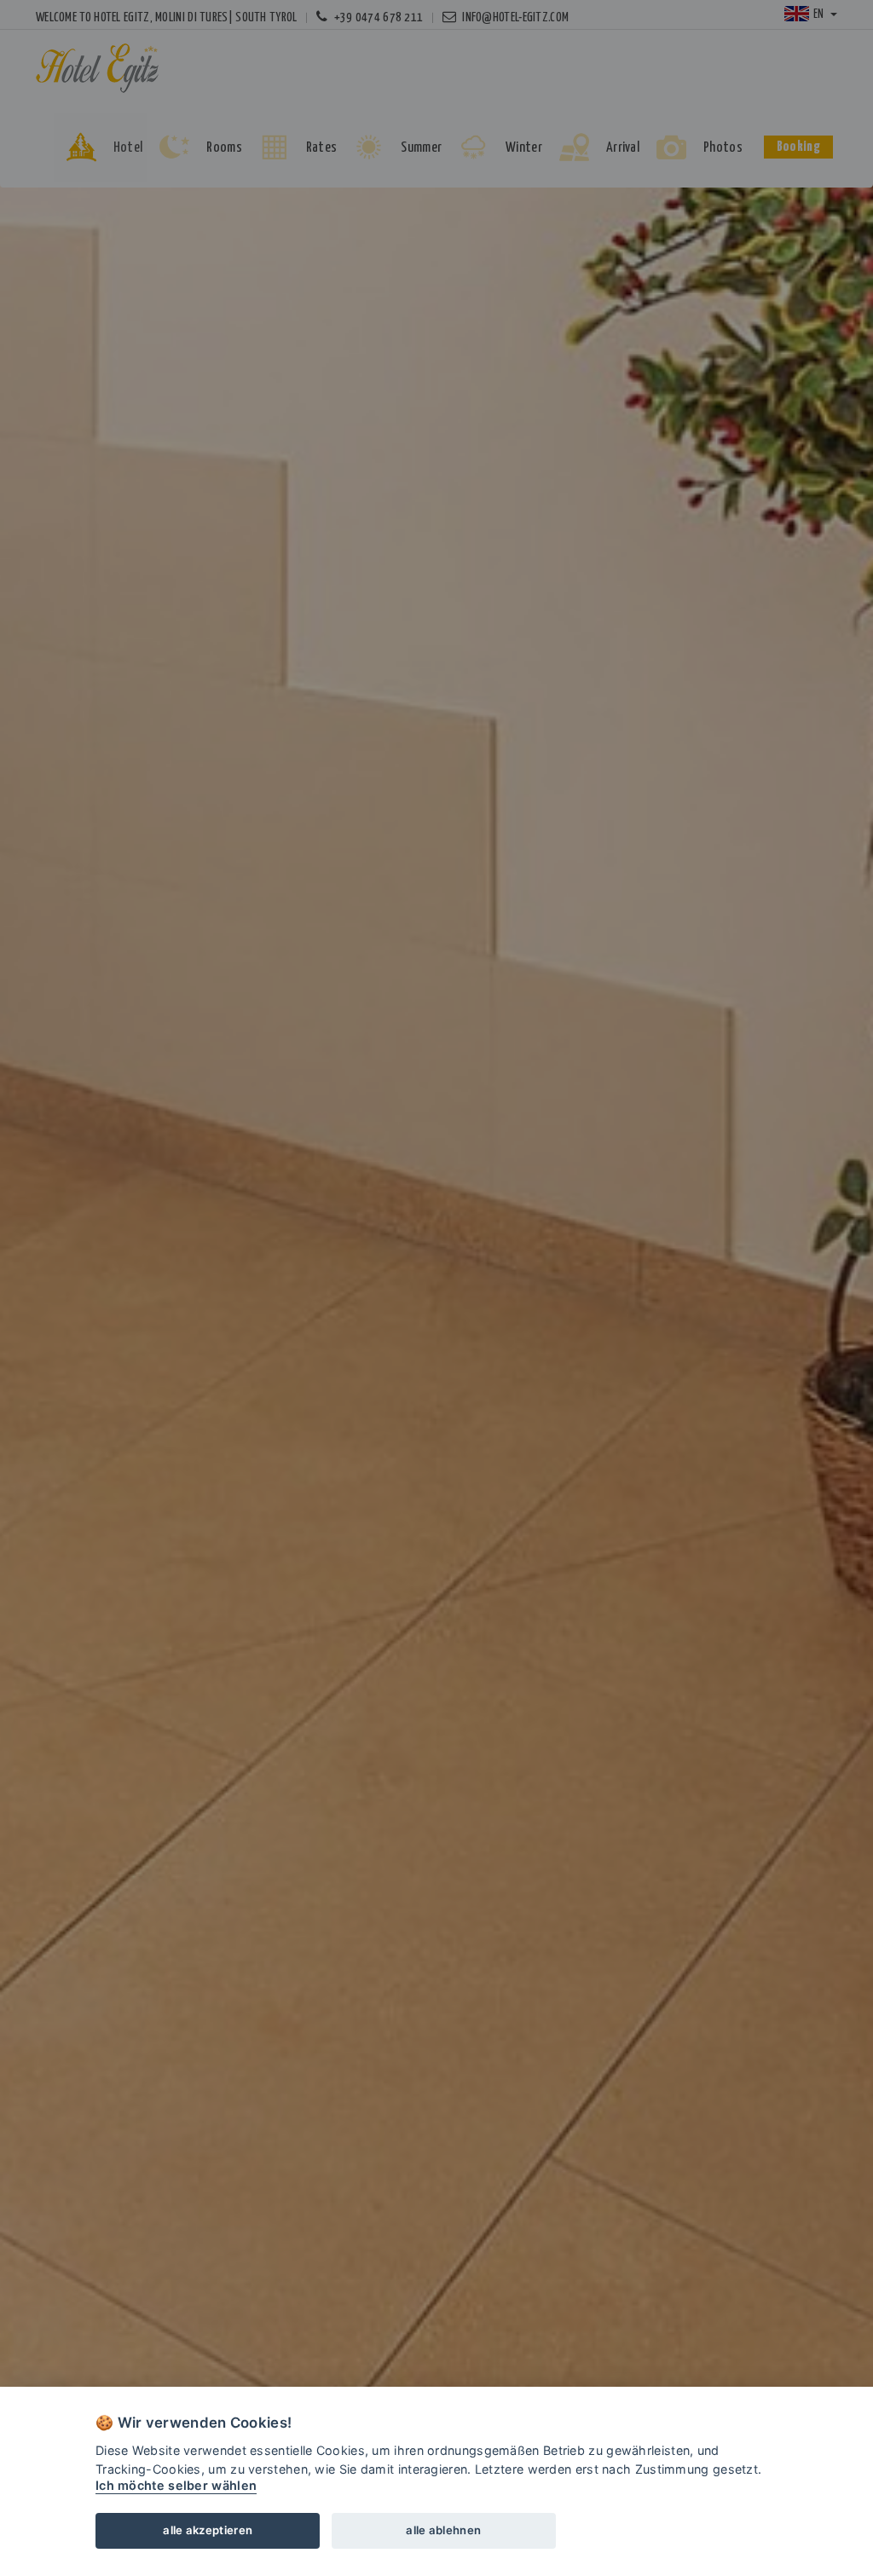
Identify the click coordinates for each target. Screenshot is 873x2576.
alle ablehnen (443, 2530)
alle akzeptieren (208, 2530)
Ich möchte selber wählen (176, 2485)
